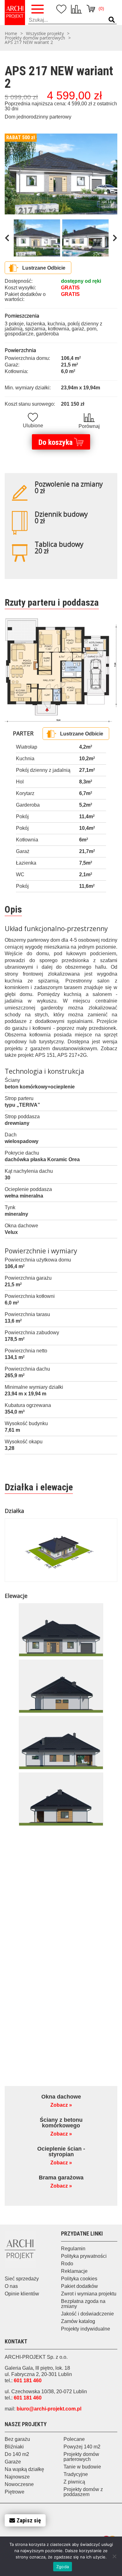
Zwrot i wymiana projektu (89, 2294)
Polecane (74, 2439)
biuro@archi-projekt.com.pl (49, 2409)
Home (11, 34)
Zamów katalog (78, 2321)
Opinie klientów (22, 2294)
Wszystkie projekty (45, 34)
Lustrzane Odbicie (44, 268)
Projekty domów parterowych (35, 38)
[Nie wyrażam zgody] (114, 2556)
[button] (112, 20)
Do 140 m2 (17, 2454)
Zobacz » (61, 2105)
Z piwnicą (74, 2482)
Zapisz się (29, 2520)
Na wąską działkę (24, 2469)
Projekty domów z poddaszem (83, 2492)
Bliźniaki (14, 2447)
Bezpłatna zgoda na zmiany (83, 2304)
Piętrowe (15, 2492)
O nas (11, 2286)
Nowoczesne (19, 2484)
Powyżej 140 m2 (82, 2447)
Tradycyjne (76, 2474)
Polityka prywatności (84, 2256)
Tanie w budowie (82, 2467)
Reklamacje (74, 2271)
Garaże (13, 2462)
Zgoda (63, 2567)
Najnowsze (17, 2477)
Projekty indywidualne (86, 2329)
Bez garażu (17, 2439)
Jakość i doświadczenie (87, 2314)
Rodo (67, 2264)
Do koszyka (56, 442)
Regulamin (73, 2249)
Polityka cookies (79, 2279)
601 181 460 (28, 2381)
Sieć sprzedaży (22, 2279)
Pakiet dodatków (79, 2286)
